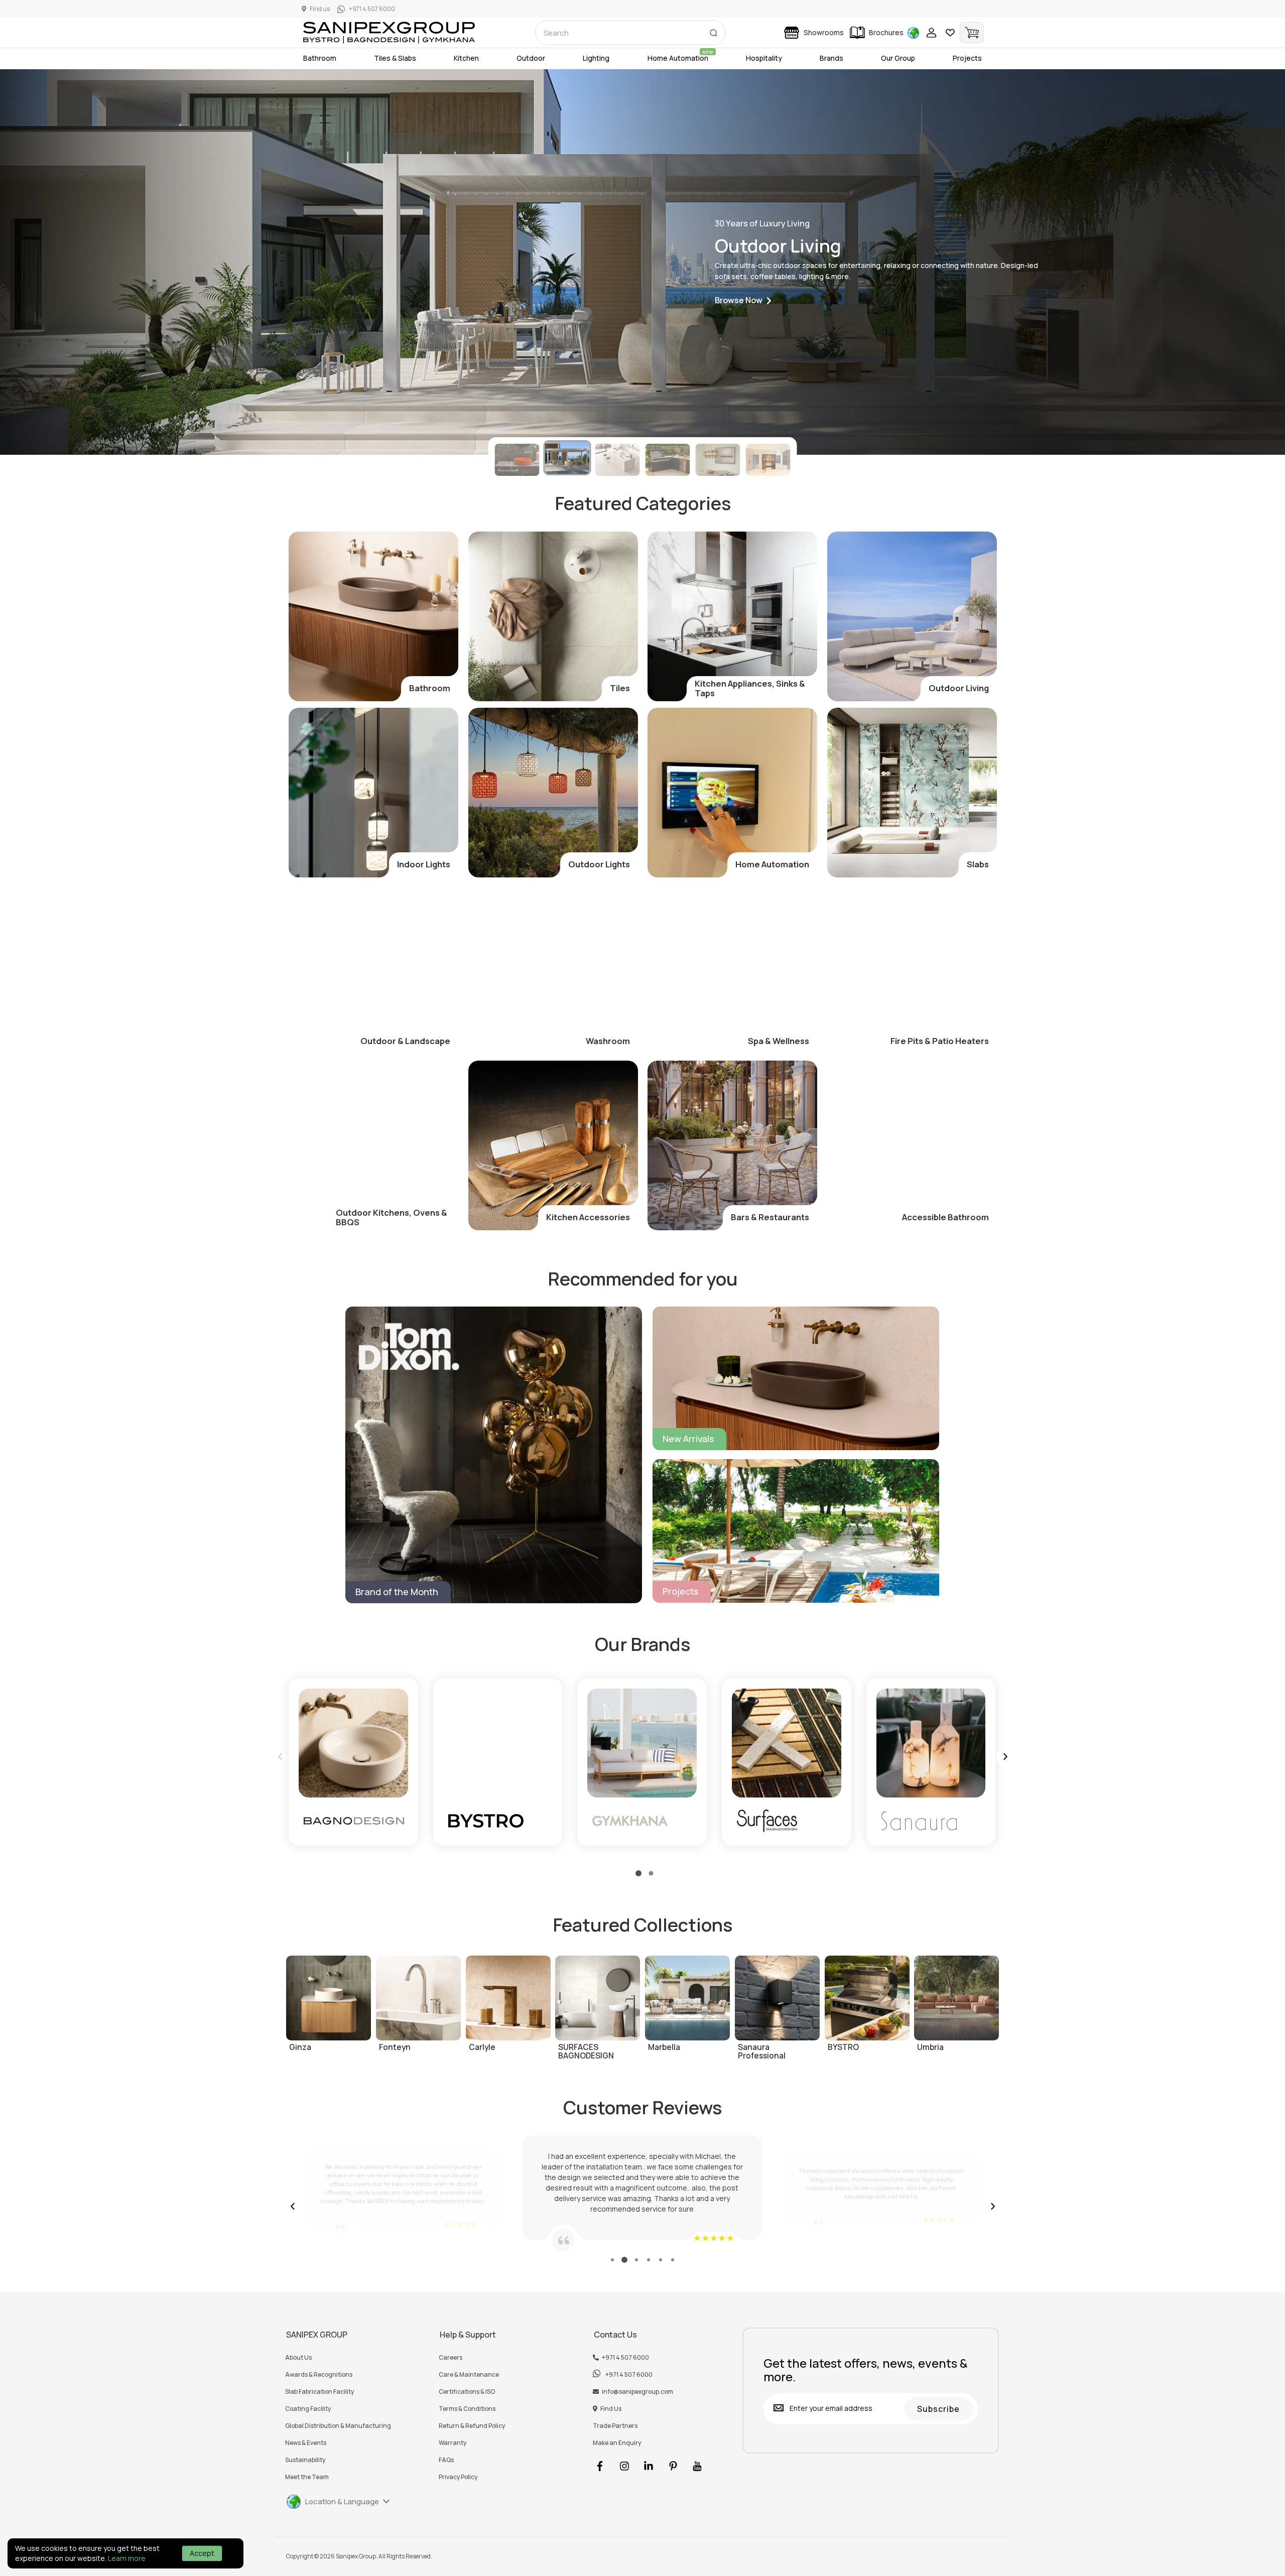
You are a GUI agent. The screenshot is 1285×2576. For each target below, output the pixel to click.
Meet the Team (307, 2477)
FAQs (446, 2460)
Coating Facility (308, 2409)
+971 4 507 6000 (625, 2358)
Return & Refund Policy (472, 2426)
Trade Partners (615, 2426)
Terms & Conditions (467, 2409)
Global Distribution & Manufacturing (338, 2426)
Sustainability (305, 2460)
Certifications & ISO (467, 2392)
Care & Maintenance (469, 2375)
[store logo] (389, 33)
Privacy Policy (458, 2477)
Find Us (611, 2409)
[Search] (713, 31)
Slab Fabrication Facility (319, 2392)
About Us (298, 2358)
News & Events (306, 2443)
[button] (743, 301)
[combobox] (630, 33)
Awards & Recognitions (319, 2375)
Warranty (453, 2443)
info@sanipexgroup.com (637, 2392)
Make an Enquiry (617, 2443)
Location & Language (342, 2501)
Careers (451, 2358)
